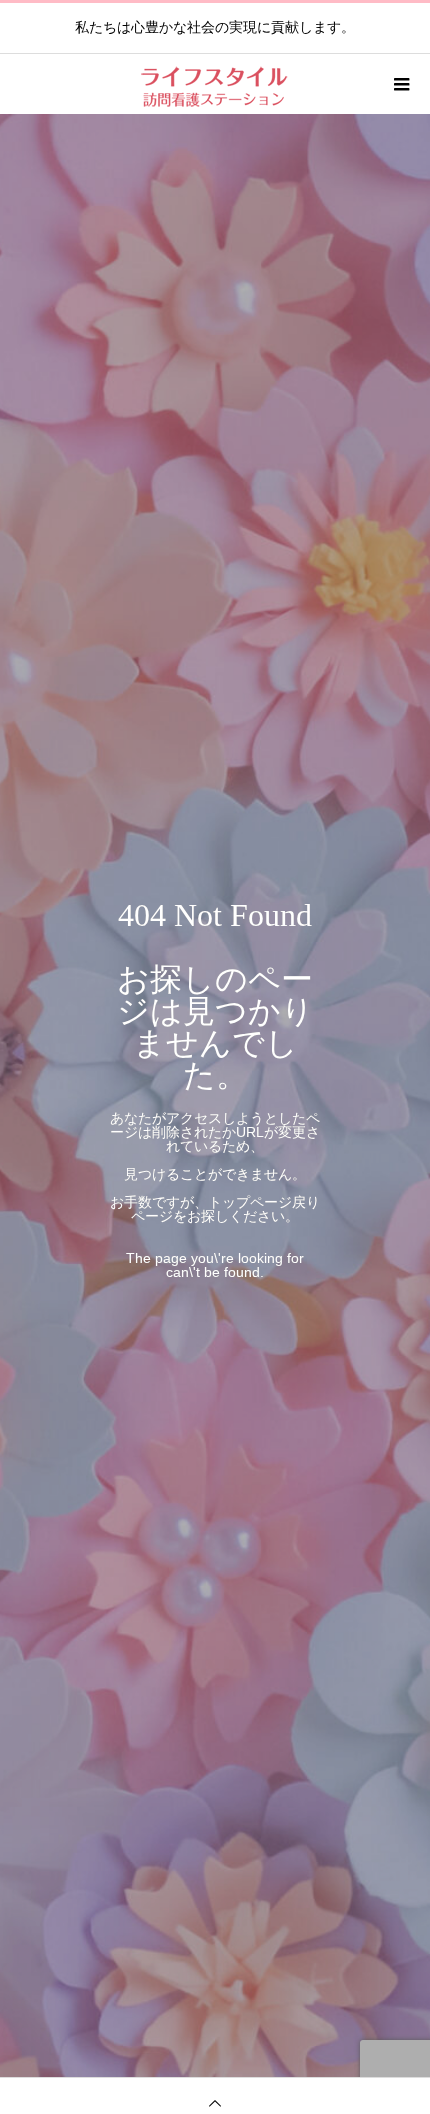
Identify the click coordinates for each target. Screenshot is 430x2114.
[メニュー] (400, 84)
